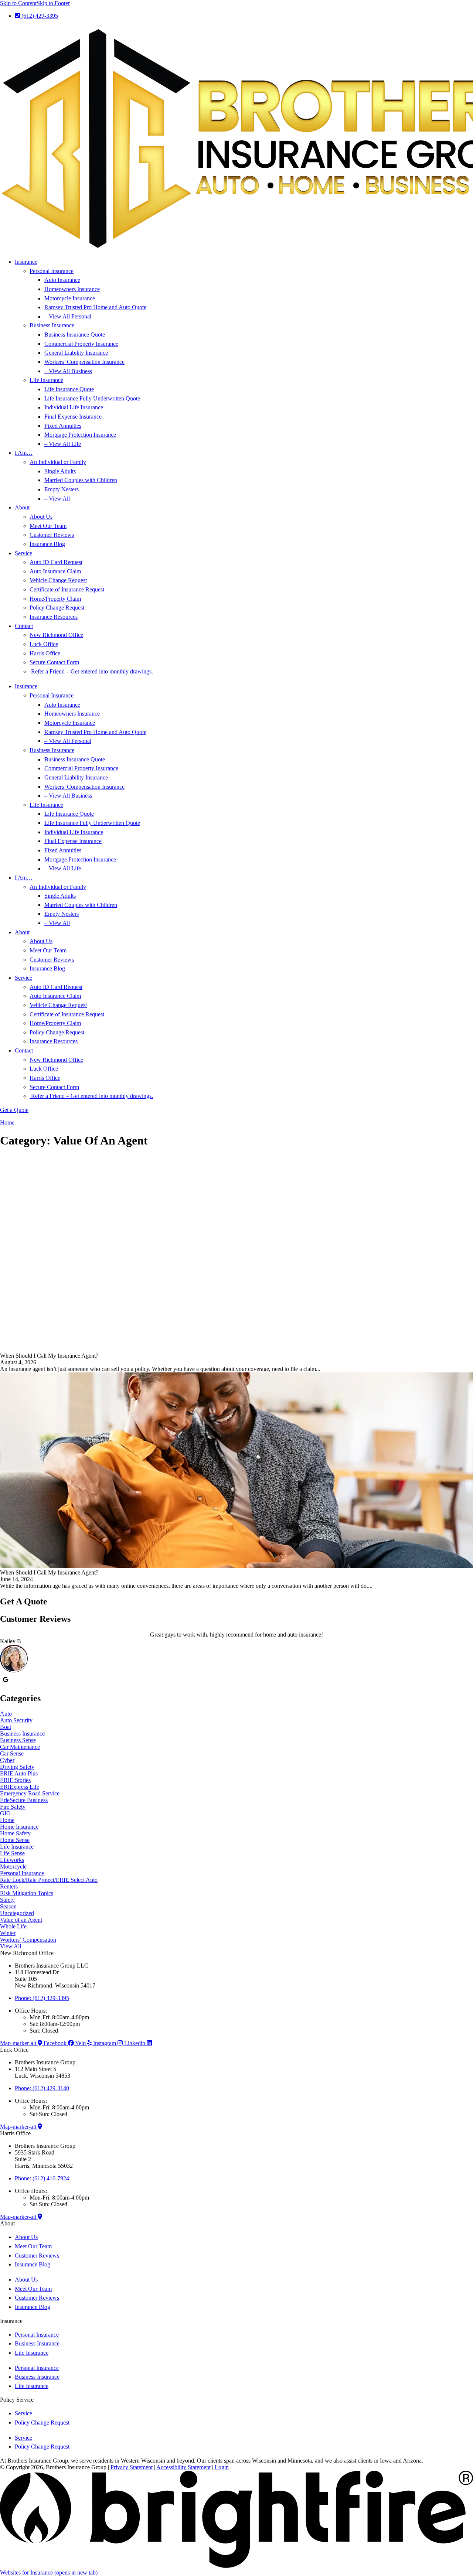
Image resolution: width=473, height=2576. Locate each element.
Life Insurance (46, 380)
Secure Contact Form (54, 662)
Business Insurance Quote (75, 335)
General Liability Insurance (76, 353)
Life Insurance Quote (69, 389)
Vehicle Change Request (58, 580)
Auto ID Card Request (56, 562)
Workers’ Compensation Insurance (84, 362)
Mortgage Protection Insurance (80, 435)
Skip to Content (18, 3)
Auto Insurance (62, 280)
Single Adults (60, 471)
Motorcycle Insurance (70, 298)
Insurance (26, 262)
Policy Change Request (57, 608)
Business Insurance (52, 325)
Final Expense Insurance (73, 417)
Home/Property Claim (55, 599)
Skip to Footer (53, 3)
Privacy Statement (132, 2467)
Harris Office (45, 653)
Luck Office (44, 644)
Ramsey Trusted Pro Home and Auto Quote (95, 307)
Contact (24, 626)
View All (11, 1946)
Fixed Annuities (63, 426)
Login (222, 2467)
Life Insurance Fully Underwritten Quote (92, 398)
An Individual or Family (58, 462)
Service (23, 553)
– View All (57, 499)
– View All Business (68, 371)
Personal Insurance (52, 271)
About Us (41, 517)
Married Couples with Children (81, 480)
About (22, 507)
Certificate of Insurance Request (67, 589)
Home (7, 1122)
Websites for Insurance (49, 2572)
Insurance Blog (47, 544)
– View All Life (63, 444)
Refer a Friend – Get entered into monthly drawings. (91, 671)
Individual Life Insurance (74, 407)
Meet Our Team (48, 526)
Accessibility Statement (183, 2467)
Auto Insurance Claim (55, 571)
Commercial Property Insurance (81, 344)
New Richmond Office (56, 635)
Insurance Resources (54, 617)
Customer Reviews (52, 535)
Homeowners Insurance (72, 289)
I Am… (24, 453)
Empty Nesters (62, 489)
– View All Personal (68, 316)
